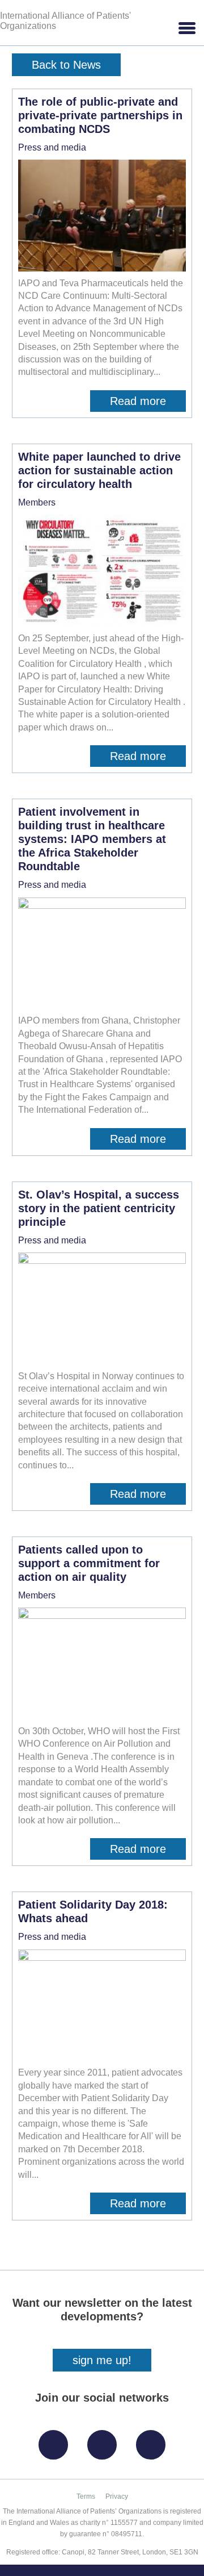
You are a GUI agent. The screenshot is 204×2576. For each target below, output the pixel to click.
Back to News (66, 65)
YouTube (154, 2441)
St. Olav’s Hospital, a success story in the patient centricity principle (99, 1208)
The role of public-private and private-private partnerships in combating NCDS (100, 115)
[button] (186, 28)
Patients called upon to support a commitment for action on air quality (89, 1563)
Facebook (56, 2441)
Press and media (52, 147)
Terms (86, 2496)
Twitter (105, 2441)
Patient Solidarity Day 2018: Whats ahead (93, 1911)
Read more (148, 403)
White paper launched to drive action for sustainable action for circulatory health (99, 470)
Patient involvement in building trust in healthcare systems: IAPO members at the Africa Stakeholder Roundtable (92, 839)
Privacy (117, 2496)
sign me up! (102, 2360)
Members (37, 502)
